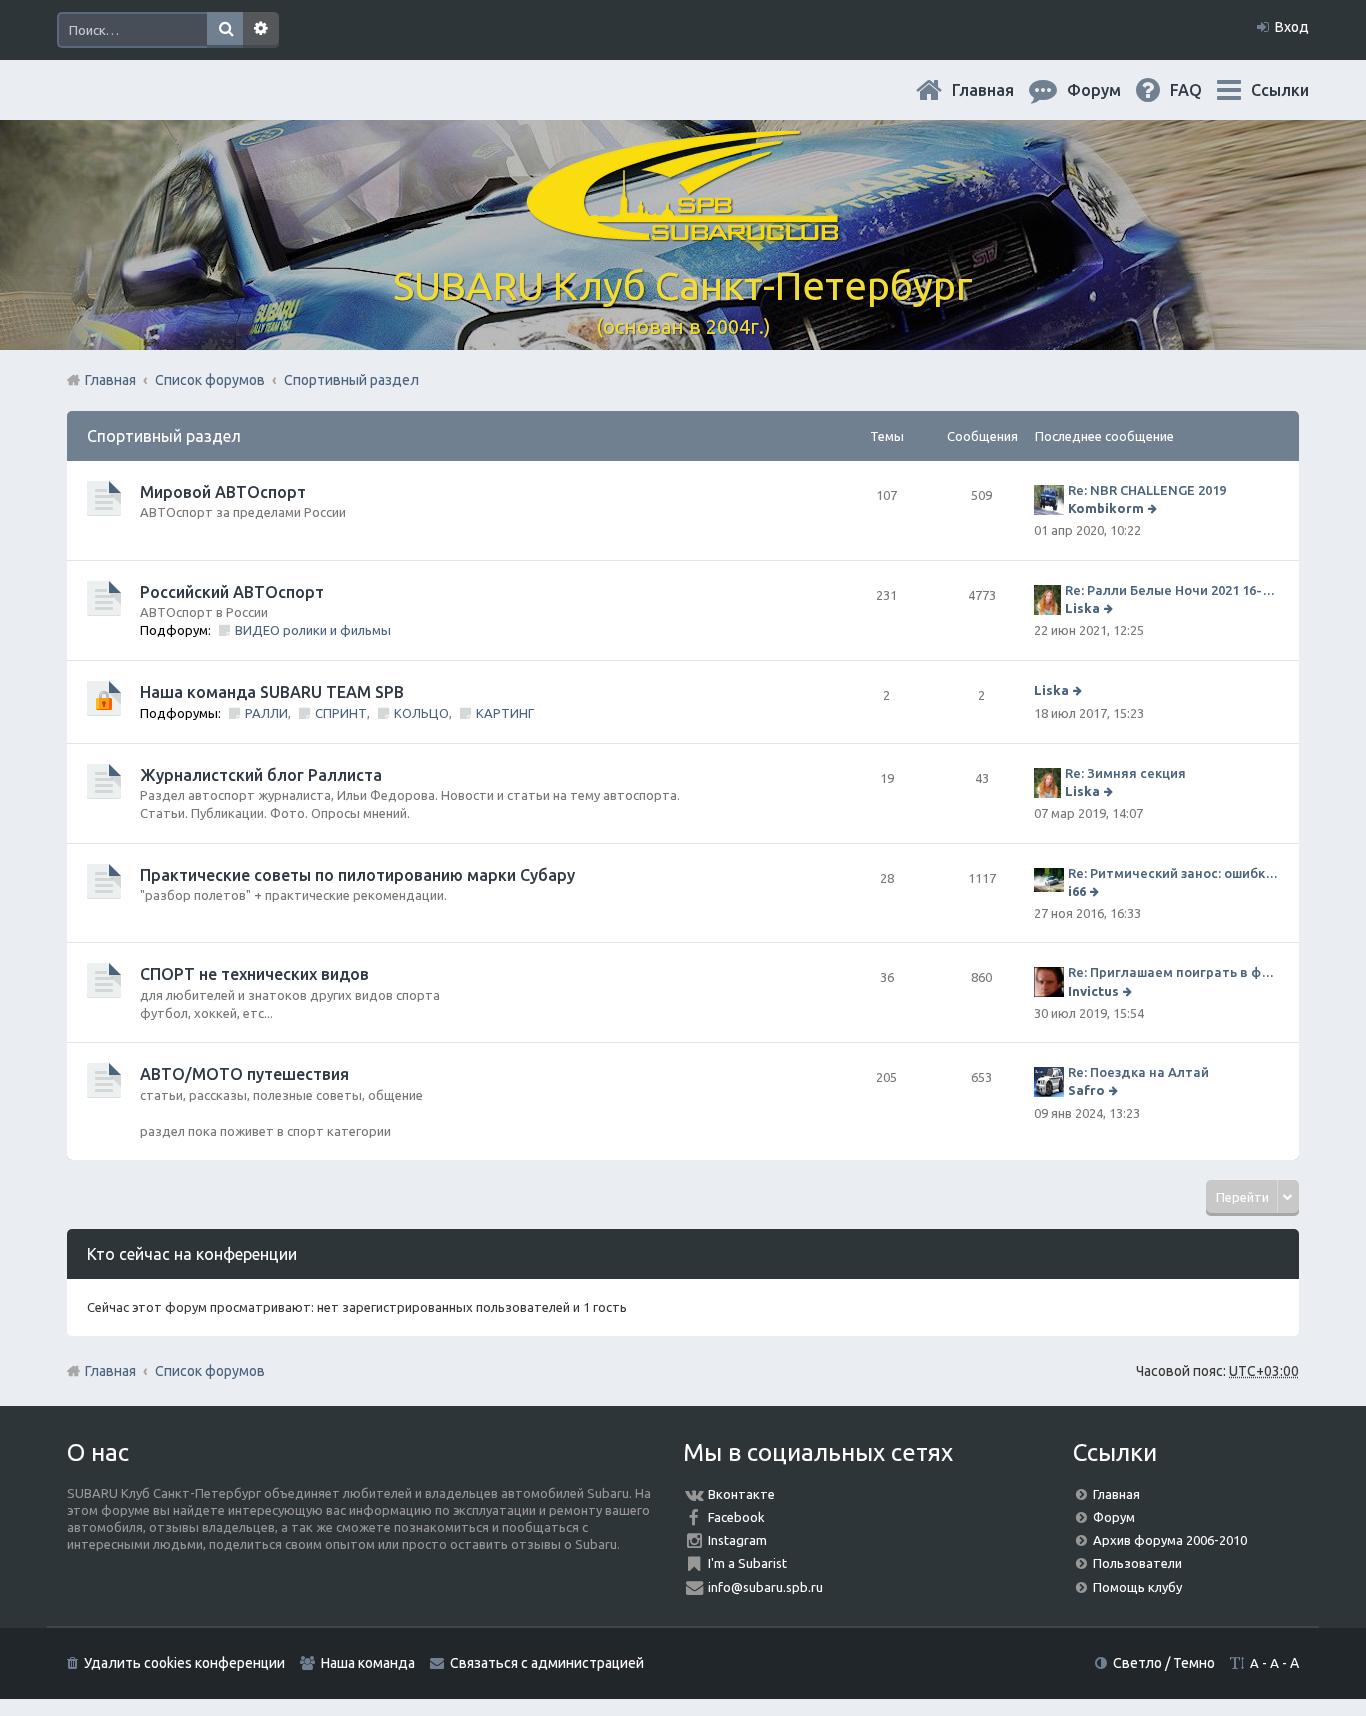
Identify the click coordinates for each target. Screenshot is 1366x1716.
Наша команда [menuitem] (368, 1663)
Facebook (736, 1517)
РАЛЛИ (266, 713)
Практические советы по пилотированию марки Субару (357, 875)
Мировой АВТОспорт (223, 492)
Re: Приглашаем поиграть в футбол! (1173, 972)
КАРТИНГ (505, 713)
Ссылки (1280, 90)
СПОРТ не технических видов (254, 974)
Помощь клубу (1137, 1587)
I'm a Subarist (747, 1563)
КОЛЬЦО (421, 713)
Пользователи (1137, 1563)
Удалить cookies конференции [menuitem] (184, 1663)
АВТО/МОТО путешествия (244, 1074)
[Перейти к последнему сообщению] (1154, 508)
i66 (1077, 891)
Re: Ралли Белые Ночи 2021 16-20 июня (1172, 590)
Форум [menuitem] (1110, 90)
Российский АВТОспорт (232, 592)
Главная (999, 90)
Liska (1082, 608)
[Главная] (683, 229)
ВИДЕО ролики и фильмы (313, 630)
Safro (1086, 1090)
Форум (1114, 1517)
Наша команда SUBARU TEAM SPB (272, 692)
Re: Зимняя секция (1125, 773)
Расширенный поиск (261, 30)
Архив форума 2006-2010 (1170, 1540)
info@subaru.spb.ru (765, 1587)
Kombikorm (1106, 508)
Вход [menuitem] (1292, 27)
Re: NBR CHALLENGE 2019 (1147, 490)
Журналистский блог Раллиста (261, 775)
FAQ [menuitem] (1202, 90)
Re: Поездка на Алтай (1138, 1072)
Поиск (225, 30)
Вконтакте (741, 1494)
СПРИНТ (341, 713)
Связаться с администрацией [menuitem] (547, 1663)
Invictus (1093, 991)
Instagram (737, 1540)
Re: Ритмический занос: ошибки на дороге (1173, 873)
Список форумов (210, 1371)
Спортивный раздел (164, 436)
